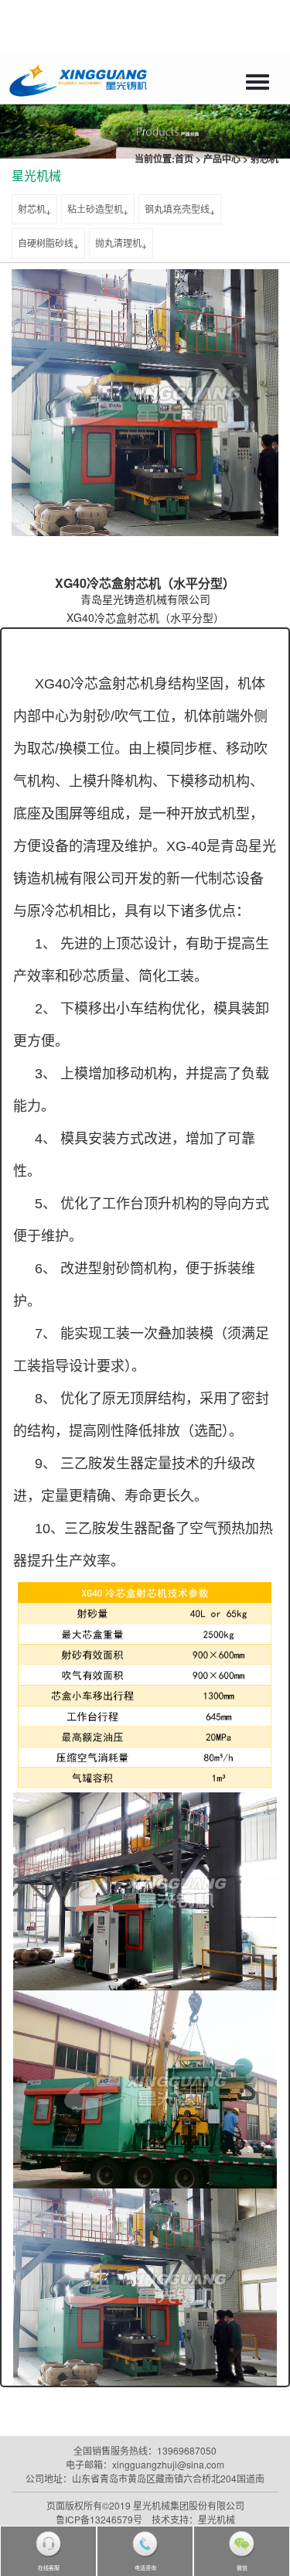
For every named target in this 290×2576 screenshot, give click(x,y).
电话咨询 (145, 2567)
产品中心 (222, 159)
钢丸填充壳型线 (177, 208)
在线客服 (49, 2567)
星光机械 (36, 175)
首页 (184, 159)
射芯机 (264, 159)
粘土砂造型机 (95, 208)
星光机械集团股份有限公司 (189, 2505)
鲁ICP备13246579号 (99, 2519)
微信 (242, 2567)
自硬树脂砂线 (46, 243)
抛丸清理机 (118, 243)
